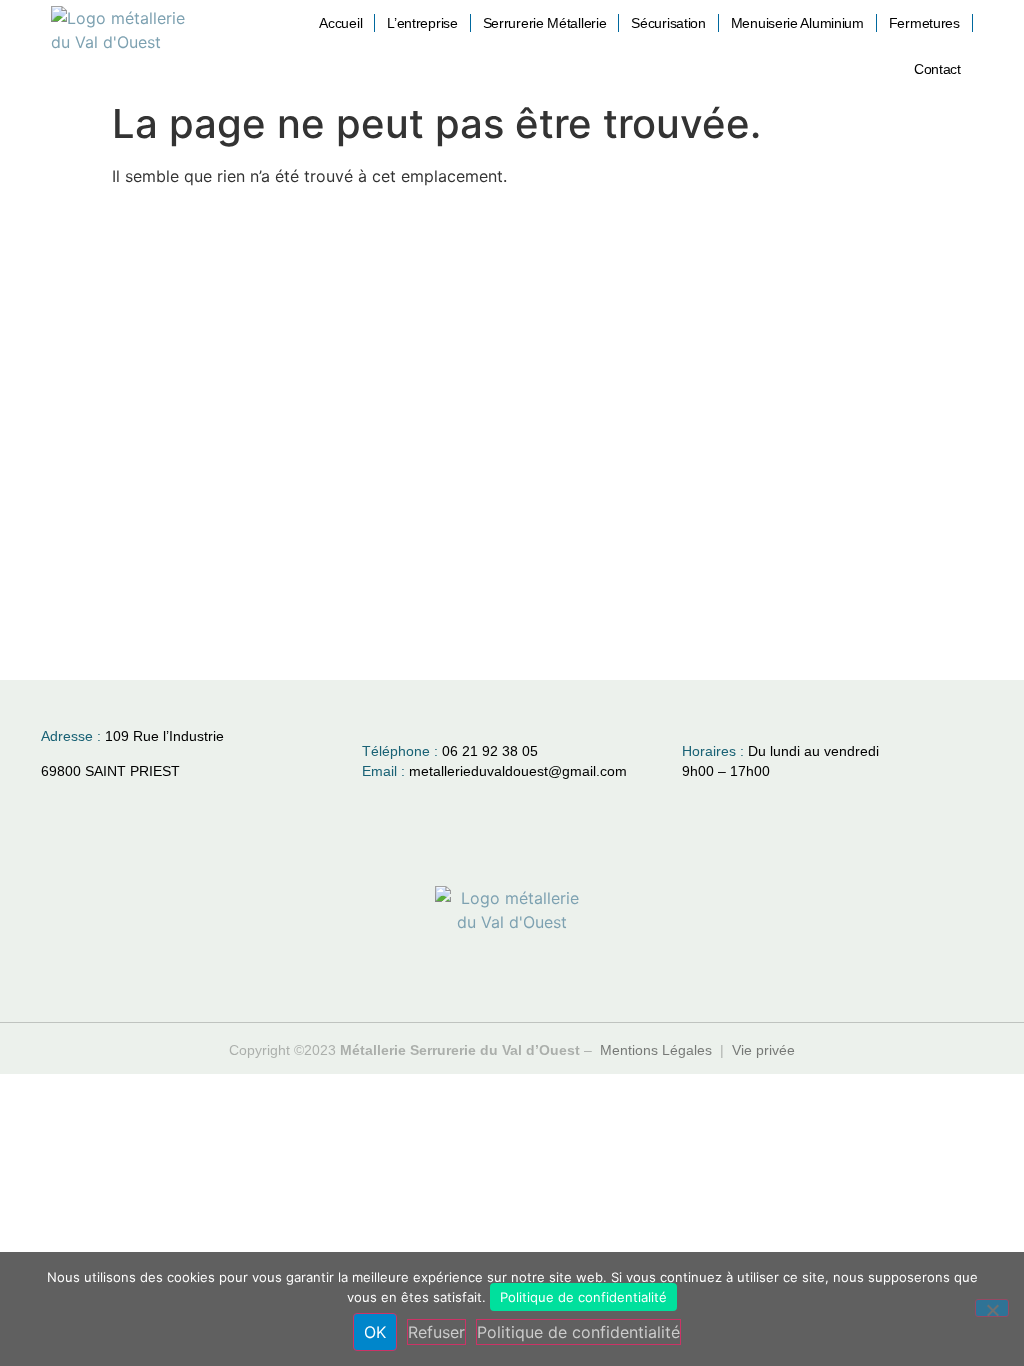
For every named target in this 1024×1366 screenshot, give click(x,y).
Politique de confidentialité (583, 1297)
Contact (937, 69)
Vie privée (763, 1050)
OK (375, 1332)
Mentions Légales (656, 1050)
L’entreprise (422, 23)
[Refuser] (992, 1308)
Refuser (436, 1332)
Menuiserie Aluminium (797, 23)
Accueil (340, 23)
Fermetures (924, 23)
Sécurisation (668, 23)
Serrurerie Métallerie (545, 23)
